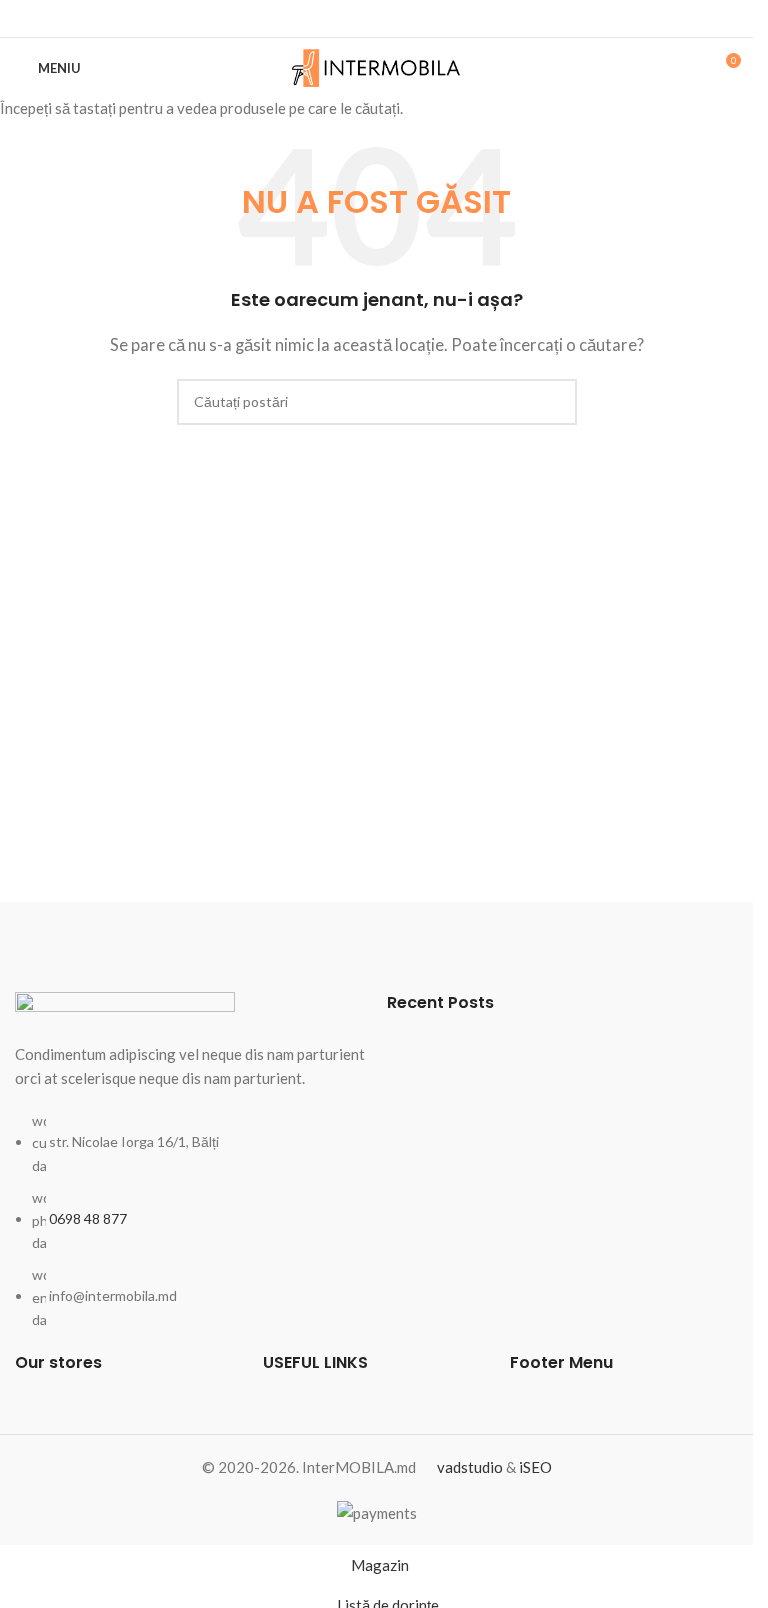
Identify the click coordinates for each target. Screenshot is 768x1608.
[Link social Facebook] (377, 18)
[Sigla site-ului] (376, 66)
